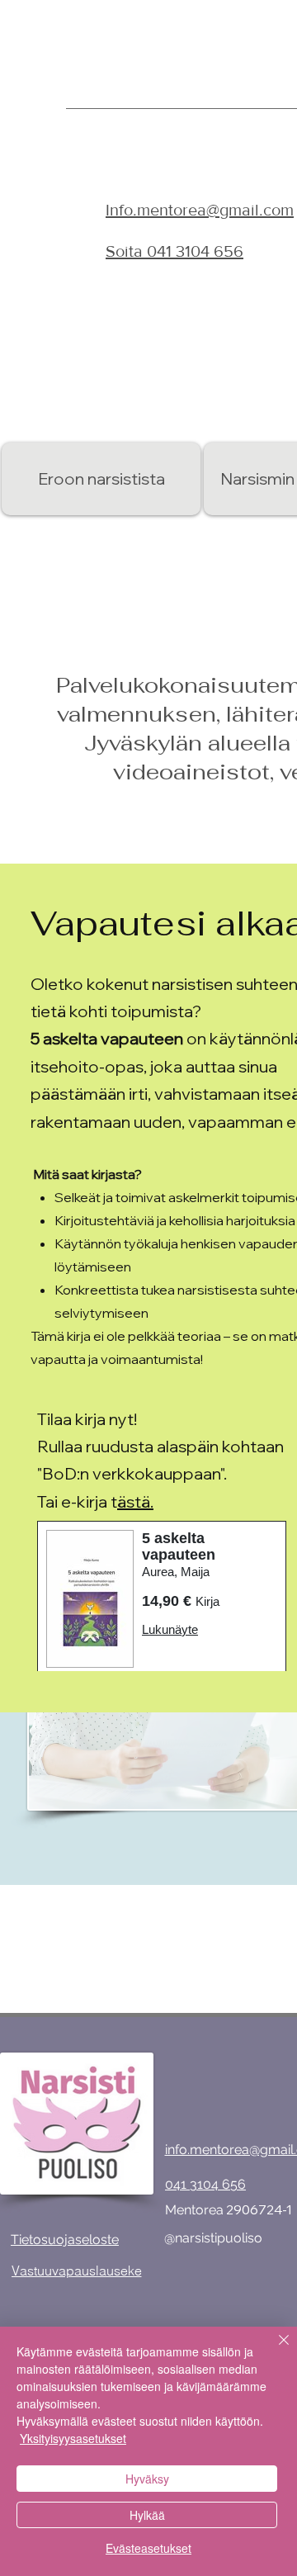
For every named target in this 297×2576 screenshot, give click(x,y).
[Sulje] (274, 2350)
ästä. (135, 1501)
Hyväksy (147, 2479)
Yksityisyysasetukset (73, 2438)
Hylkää (147, 2515)
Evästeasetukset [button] (148, 2548)
